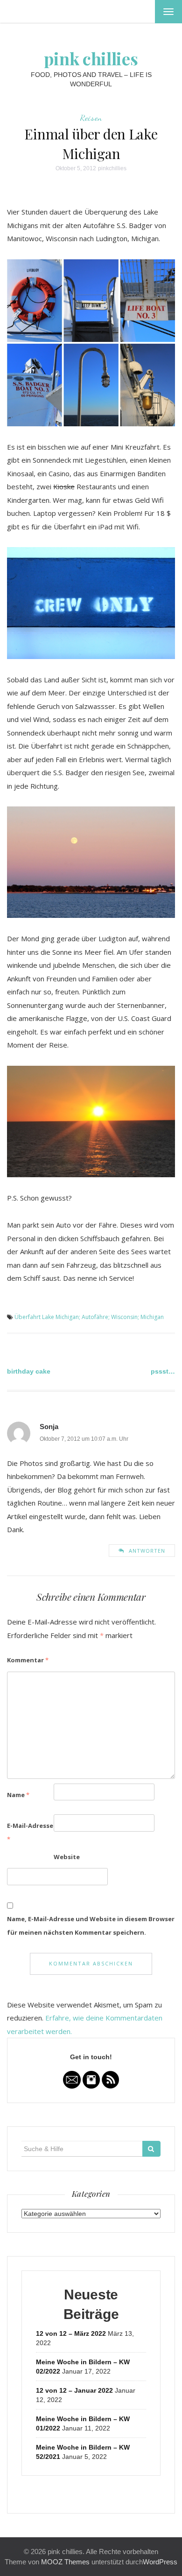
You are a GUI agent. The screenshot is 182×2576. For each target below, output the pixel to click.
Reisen (91, 118)
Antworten (147, 1551)
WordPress (160, 2562)
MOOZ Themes (65, 2562)
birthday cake (29, 1371)
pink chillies (91, 58)
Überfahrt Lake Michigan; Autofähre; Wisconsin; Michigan (89, 1317)
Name (18, 1795)
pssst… (163, 1371)
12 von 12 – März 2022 (71, 2333)
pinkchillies (112, 168)
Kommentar (28, 1660)
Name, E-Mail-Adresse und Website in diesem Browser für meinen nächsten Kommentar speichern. (91, 1926)
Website (67, 1857)
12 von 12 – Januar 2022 (74, 2390)
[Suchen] (151, 2149)
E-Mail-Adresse (30, 1832)
